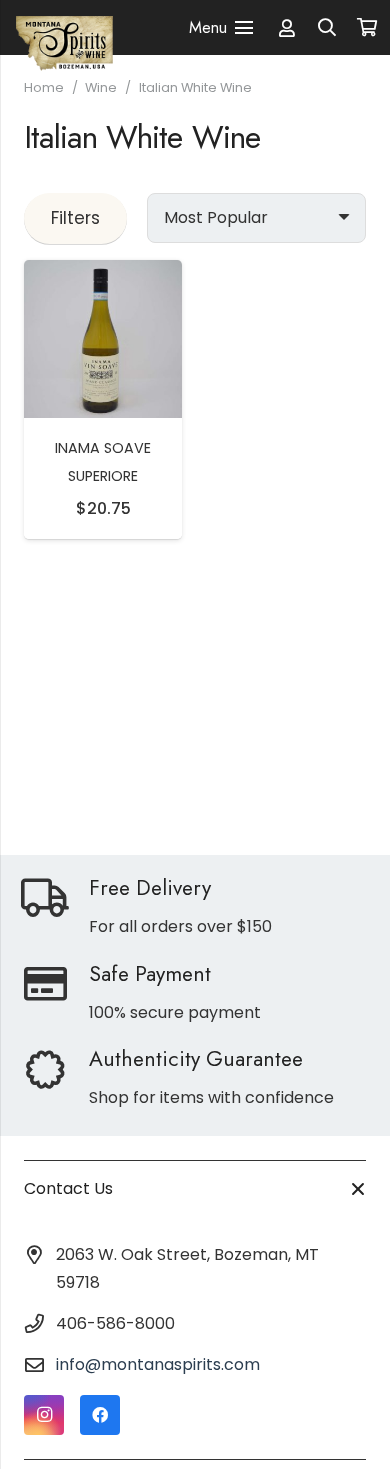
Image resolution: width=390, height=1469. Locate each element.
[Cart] (367, 28)
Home (44, 87)
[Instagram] (44, 1415)
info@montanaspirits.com (158, 1364)
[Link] (287, 27)
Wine (101, 87)
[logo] (64, 27)
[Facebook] (100, 1415)
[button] (328, 27)
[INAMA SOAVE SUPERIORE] (103, 273)
